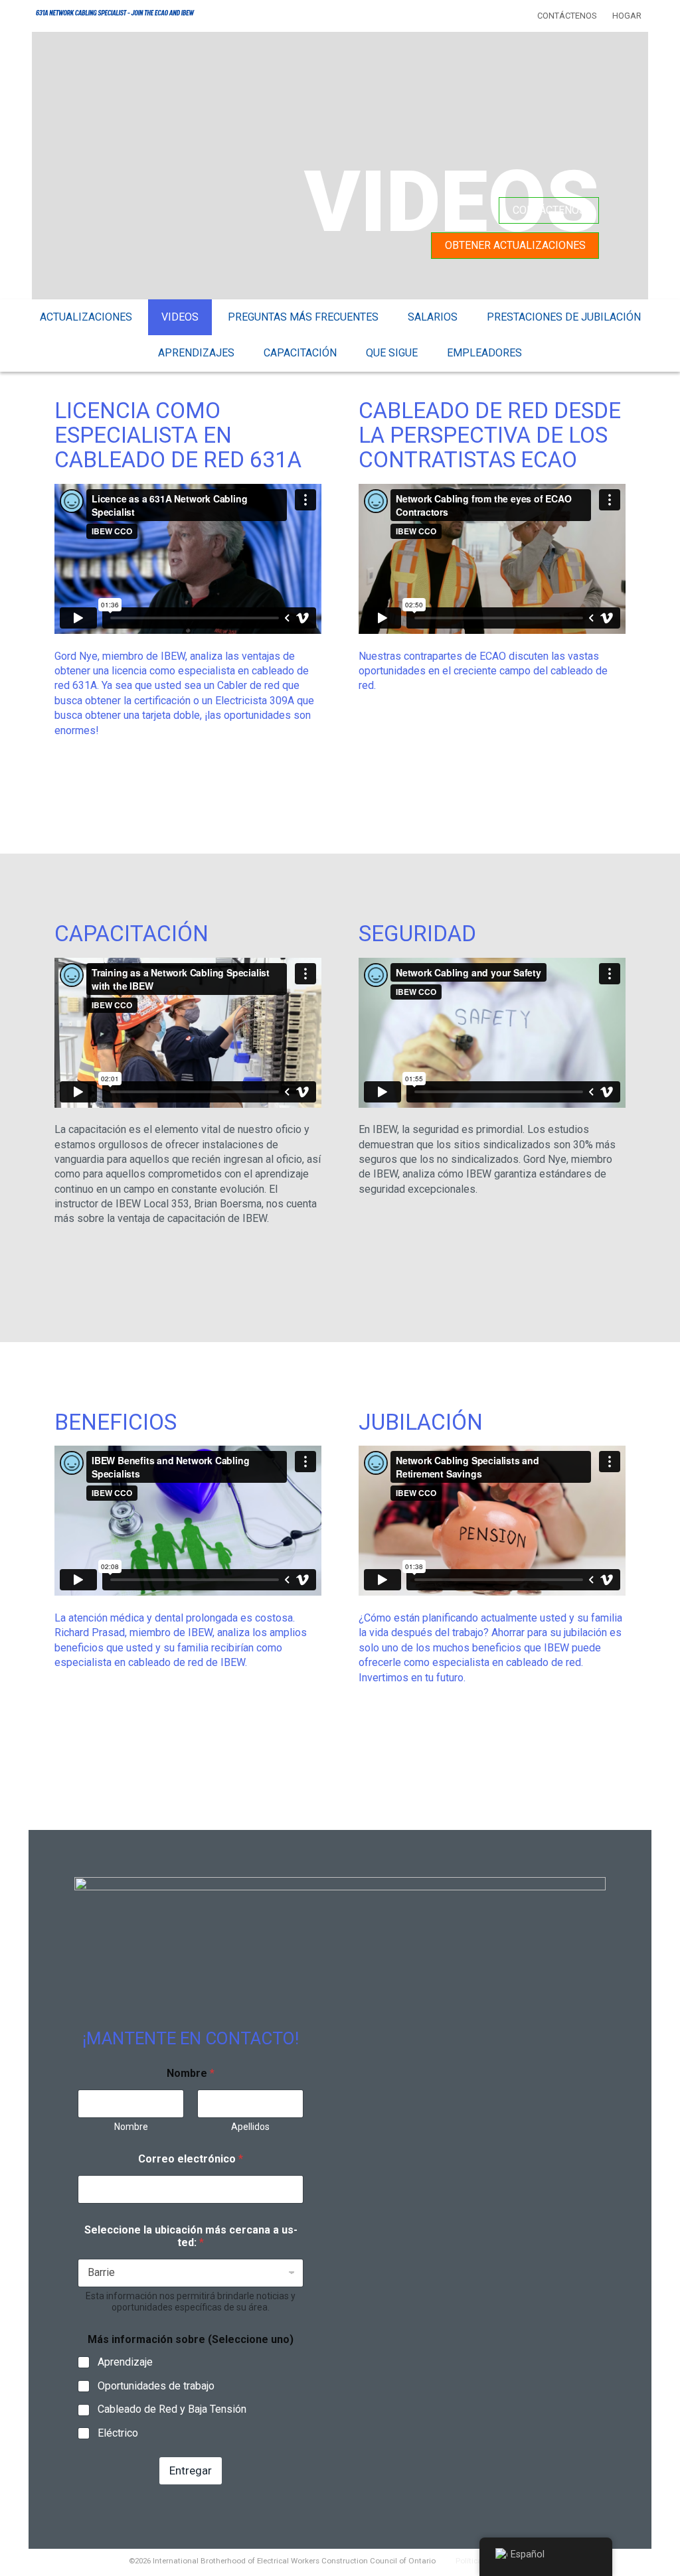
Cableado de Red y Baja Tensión (172, 2409)
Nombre (131, 2127)
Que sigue (392, 353)
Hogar (627, 16)
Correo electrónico (191, 2159)
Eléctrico (118, 2433)
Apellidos (250, 2127)
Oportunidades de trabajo (156, 2386)
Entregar (191, 2470)
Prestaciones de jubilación (564, 317)
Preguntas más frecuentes (303, 317)
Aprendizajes (196, 353)
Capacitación (300, 353)
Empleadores (484, 353)
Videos (180, 317)
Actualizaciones (86, 317)
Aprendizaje (125, 2362)
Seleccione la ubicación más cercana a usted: (191, 2236)
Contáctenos (567, 16)
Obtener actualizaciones (515, 245)
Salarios (433, 317)
